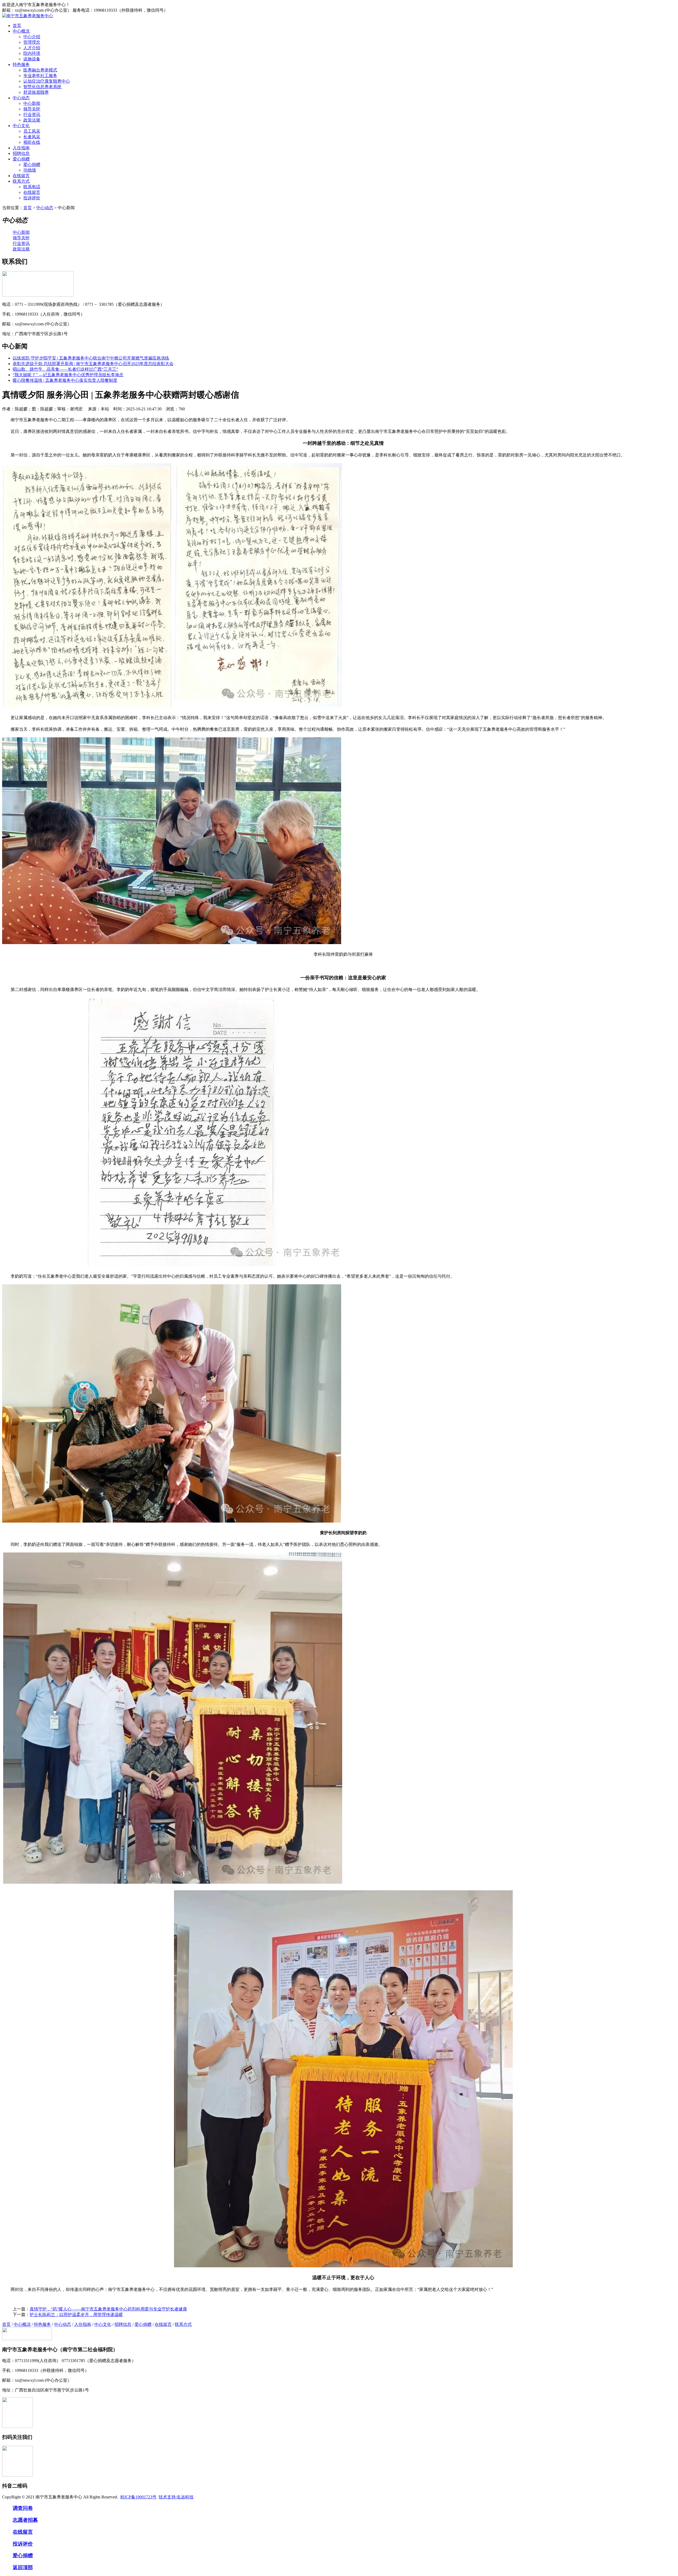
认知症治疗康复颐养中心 (47, 81)
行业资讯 (32, 115)
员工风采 (32, 131)
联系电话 (32, 187)
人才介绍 (32, 48)
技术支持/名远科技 (176, 2497)
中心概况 (21, 31)
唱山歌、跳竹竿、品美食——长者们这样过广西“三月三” (65, 369)
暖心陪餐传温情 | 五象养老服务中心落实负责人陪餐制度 (65, 380)
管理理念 (32, 42)
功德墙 (30, 170)
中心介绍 (32, 37)
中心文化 (21, 126)
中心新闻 (32, 103)
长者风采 (32, 137)
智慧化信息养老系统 (42, 87)
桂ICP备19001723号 (138, 2497)
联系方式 (21, 181)
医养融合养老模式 (40, 70)
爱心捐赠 (21, 159)
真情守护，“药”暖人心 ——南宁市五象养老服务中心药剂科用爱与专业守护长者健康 (108, 2309)
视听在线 (32, 142)
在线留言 (21, 176)
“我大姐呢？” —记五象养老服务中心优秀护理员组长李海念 (68, 375)
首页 (17, 26)
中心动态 (21, 98)
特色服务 (21, 64)
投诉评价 (32, 198)
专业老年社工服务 (40, 76)
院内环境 (32, 53)
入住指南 (21, 148)
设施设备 (32, 59)
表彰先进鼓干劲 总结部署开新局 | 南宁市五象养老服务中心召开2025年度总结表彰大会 (93, 364)
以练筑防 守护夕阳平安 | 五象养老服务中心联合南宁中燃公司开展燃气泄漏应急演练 (91, 358)
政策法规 (32, 120)
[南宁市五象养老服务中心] (28, 16)
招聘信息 (21, 153)
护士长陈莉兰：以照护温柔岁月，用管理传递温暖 (76, 2315)
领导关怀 (32, 109)
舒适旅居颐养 (36, 92)
